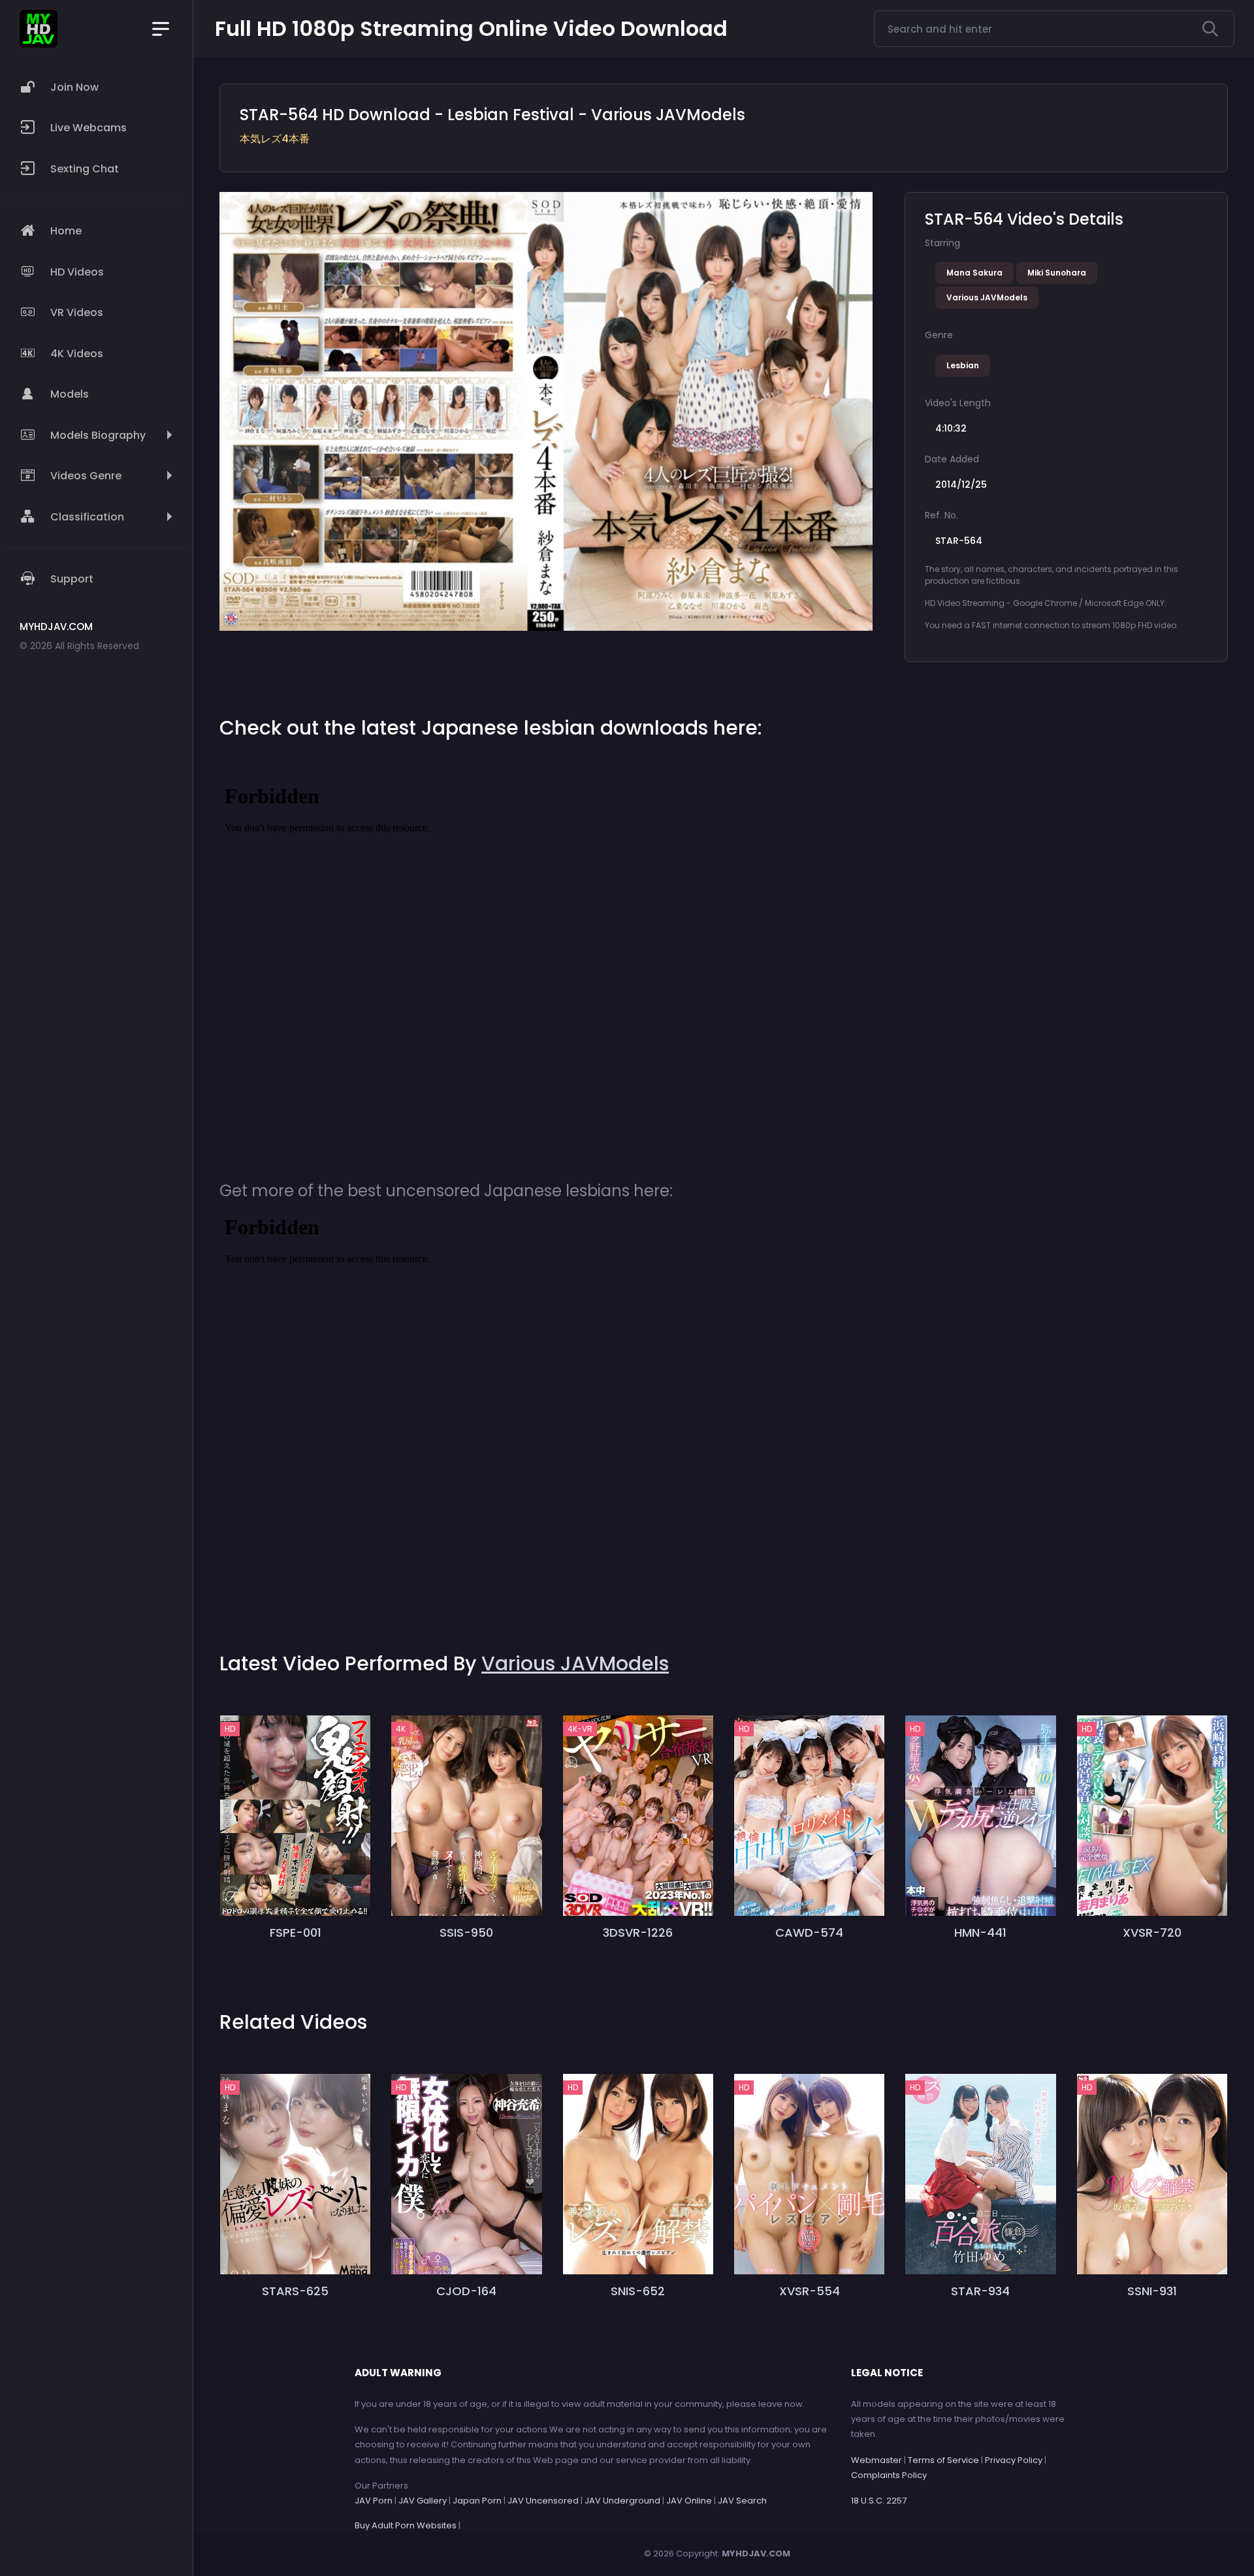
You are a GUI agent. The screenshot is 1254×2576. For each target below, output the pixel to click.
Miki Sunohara (1057, 273)
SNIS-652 (638, 2291)
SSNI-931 (1152, 2291)
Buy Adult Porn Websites (406, 2525)
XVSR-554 (810, 2291)
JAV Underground (622, 2501)
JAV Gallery (423, 2501)
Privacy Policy (1014, 2460)
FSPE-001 (296, 1932)
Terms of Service (943, 2460)
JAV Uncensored (543, 2501)
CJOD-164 (466, 2291)
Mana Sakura (974, 273)
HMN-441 (980, 1932)
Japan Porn (477, 2501)
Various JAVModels (987, 297)
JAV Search (742, 2501)
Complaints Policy (889, 2475)
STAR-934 (980, 2291)
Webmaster (876, 2460)
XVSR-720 (1152, 1932)
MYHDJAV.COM (756, 2553)
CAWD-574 (809, 1932)
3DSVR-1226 (638, 1932)
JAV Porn (374, 2501)
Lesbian (963, 365)
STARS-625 (295, 2291)
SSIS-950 (466, 1932)
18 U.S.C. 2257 (879, 2501)
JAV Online (689, 2501)
